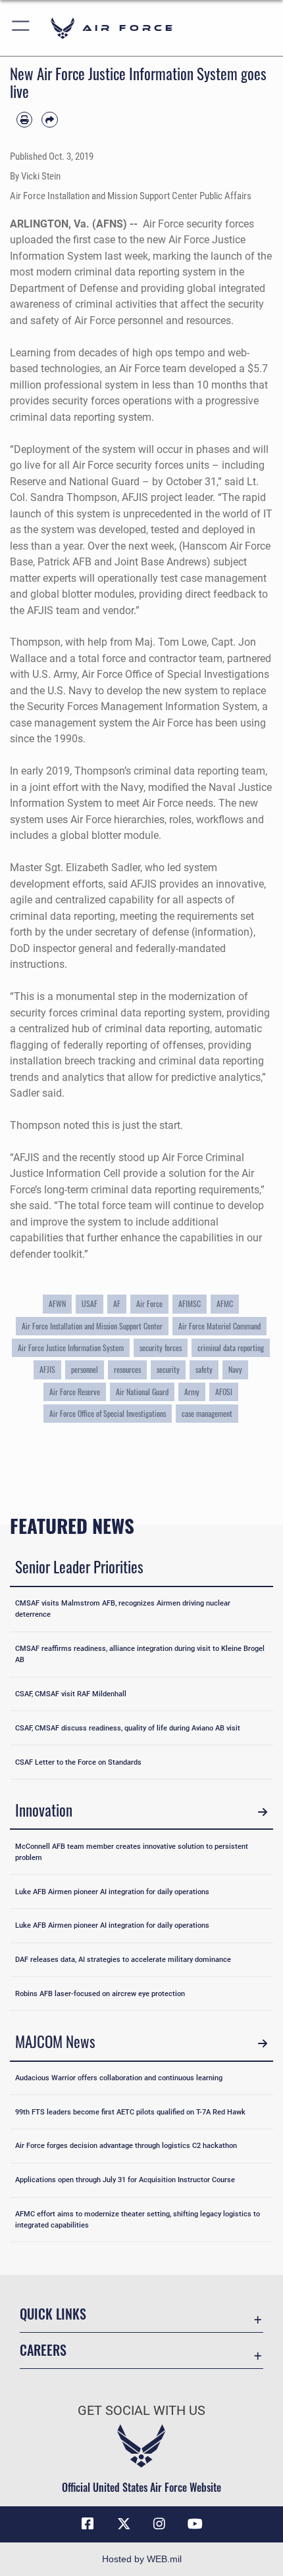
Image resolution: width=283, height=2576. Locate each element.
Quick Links (53, 2314)
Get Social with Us (141, 2411)
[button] (21, 28)
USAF (90, 1303)
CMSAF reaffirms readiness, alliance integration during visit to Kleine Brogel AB (140, 1654)
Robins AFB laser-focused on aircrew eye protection (100, 1993)
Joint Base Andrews (161, 562)
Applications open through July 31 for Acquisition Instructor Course (125, 2180)
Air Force (149, 1303)
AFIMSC (190, 1303)
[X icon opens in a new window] (124, 2524)
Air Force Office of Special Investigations (175, 674)
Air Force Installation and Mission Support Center (92, 1326)
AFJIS (47, 1369)
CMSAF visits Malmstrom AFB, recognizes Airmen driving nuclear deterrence (123, 1609)
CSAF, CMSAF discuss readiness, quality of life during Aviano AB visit (128, 1728)
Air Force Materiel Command (219, 1326)
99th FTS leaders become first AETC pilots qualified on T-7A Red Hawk (130, 2112)
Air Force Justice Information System (71, 1348)
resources (127, 1369)
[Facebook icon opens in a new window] (88, 2524)
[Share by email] (49, 120)
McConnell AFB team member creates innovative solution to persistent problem (132, 1852)
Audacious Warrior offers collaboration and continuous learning (119, 2078)
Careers (43, 2350)
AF (117, 1303)
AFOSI (224, 1392)
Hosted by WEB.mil (142, 2559)
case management (207, 1413)
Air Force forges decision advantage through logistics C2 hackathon (126, 2145)
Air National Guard (142, 1392)
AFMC (225, 1303)
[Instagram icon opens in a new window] (159, 2524)
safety (204, 1369)
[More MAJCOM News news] (262, 2044)
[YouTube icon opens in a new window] (195, 2524)
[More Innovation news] (262, 1812)
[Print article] (24, 120)
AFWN (57, 1303)
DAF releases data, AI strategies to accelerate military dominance (123, 1959)
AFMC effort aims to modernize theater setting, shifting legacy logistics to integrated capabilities (138, 2219)
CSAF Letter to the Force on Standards (78, 1762)
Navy (235, 1369)
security (168, 1369)
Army (192, 1392)
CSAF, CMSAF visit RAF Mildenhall (71, 1694)
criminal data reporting (231, 1348)
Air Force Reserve (75, 1392)
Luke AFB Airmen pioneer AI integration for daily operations (112, 1892)
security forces (161, 1348)
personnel (85, 1369)
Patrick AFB (64, 562)
